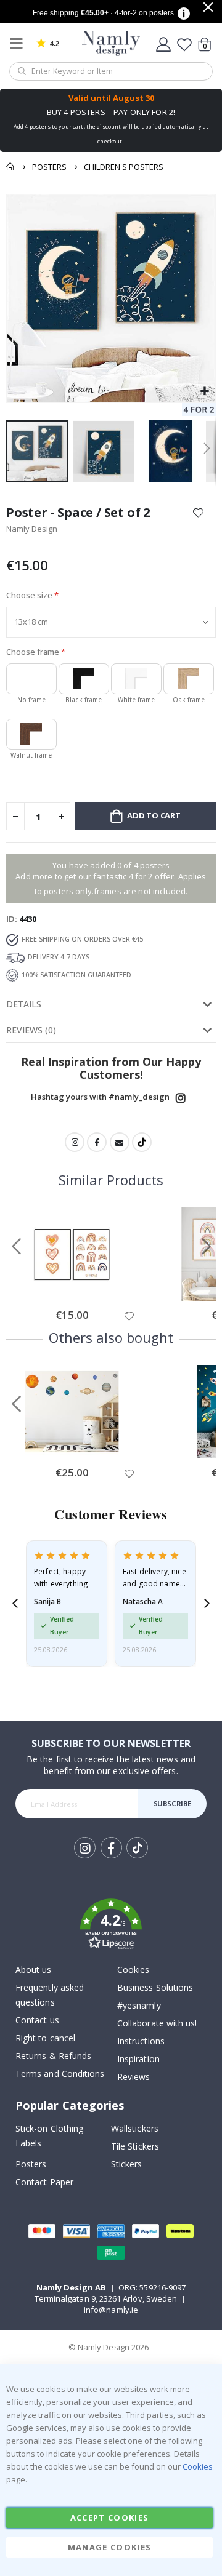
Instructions (141, 2041)
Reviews (134, 2077)
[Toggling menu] (19, 43)
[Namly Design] (111, 43)
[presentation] (15, 1603)
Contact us (37, 2020)
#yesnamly (139, 2005)
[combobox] (111, 71)
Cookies (133, 1970)
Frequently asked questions (50, 1995)
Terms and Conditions (60, 2074)
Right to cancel (45, 2038)
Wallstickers (135, 2128)
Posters (49, 167)
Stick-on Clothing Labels (49, 2136)
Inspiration (138, 2059)
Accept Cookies (110, 2518)
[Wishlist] (184, 44)
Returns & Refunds (53, 2056)
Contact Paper (44, 2182)
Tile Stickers (135, 2146)
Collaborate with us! (157, 2023)
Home (10, 167)
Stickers (127, 2164)
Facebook (97, 1142)
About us (34, 1970)
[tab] (111, 1004)
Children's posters (124, 167)
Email (120, 1142)
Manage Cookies (110, 2547)
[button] (204, 392)
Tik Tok (137, 1858)
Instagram (181, 1098)
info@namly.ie (111, 2310)
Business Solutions (155, 1987)
